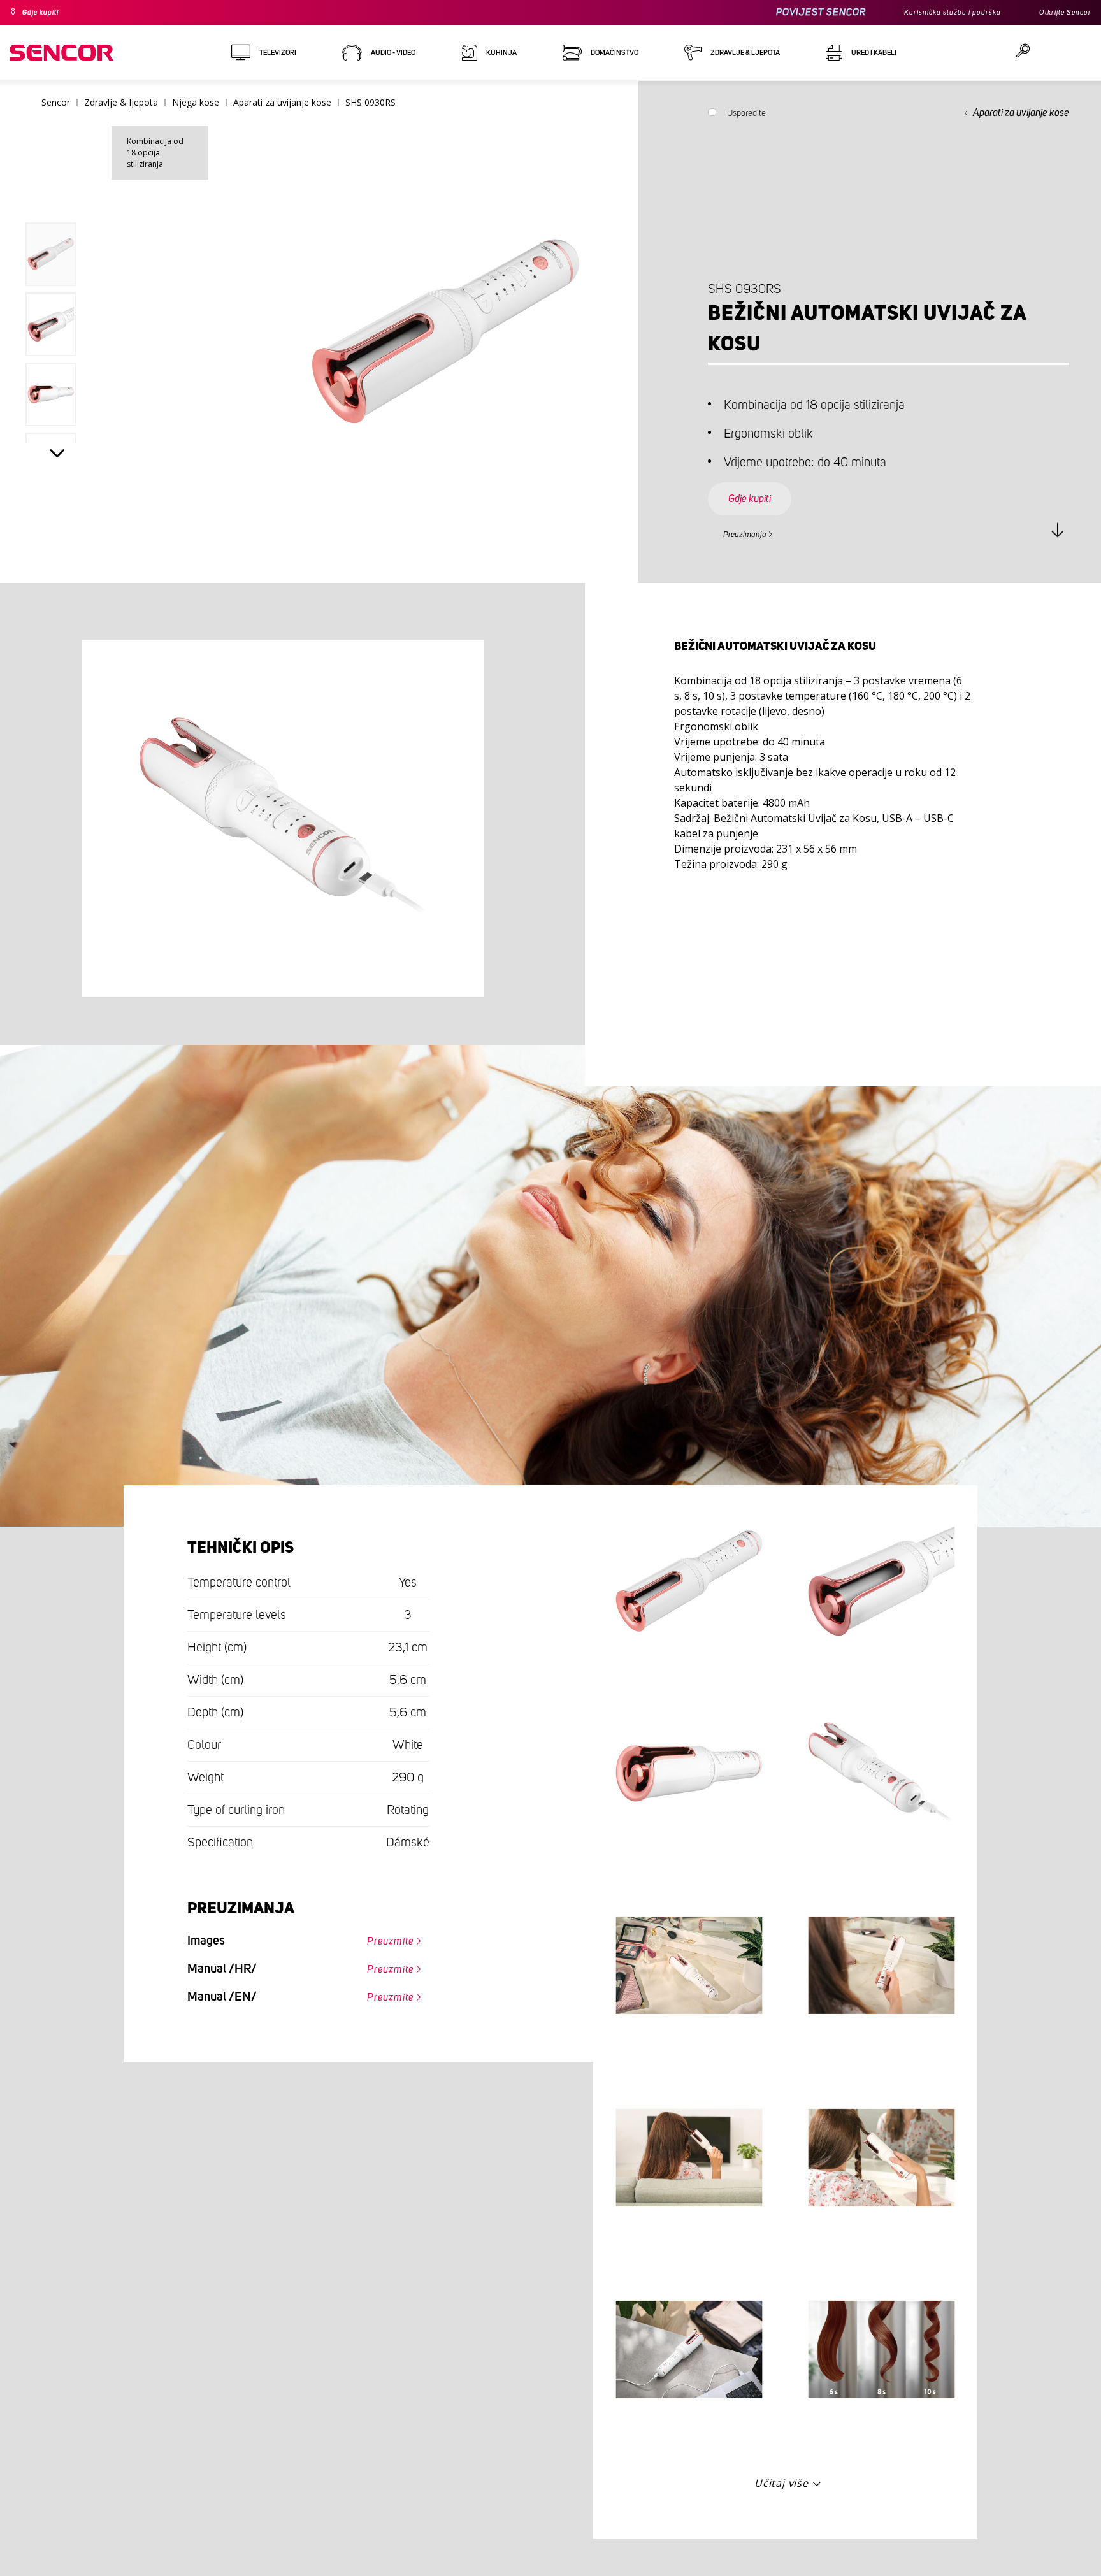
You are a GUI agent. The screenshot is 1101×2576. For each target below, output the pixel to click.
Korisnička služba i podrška (933, 13)
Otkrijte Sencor (1060, 13)
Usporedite (746, 116)
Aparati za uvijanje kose (1021, 113)
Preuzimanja (753, 533)
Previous (57, 194)
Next (57, 456)
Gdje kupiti (47, 13)
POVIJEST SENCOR (792, 12)
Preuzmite (382, 1938)
